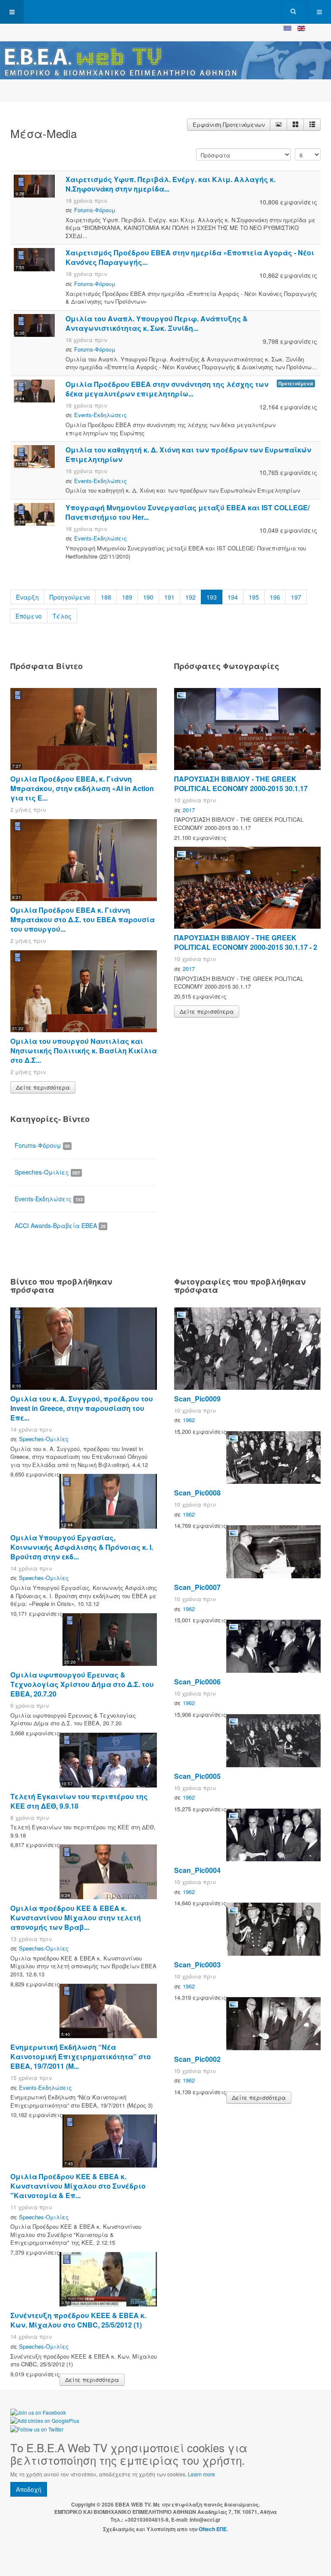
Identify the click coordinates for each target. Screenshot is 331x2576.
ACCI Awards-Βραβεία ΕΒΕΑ (60, 1225)
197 (296, 597)
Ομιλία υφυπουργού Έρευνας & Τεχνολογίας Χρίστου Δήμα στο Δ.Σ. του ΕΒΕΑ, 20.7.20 (82, 1684)
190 (148, 597)
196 (275, 597)
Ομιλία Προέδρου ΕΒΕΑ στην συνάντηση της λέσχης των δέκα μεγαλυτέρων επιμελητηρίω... (167, 389)
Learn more (201, 2474)
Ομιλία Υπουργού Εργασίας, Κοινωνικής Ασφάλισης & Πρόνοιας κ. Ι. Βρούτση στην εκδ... (82, 1547)
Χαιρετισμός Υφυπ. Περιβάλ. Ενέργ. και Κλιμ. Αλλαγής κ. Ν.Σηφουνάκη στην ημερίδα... (170, 184)
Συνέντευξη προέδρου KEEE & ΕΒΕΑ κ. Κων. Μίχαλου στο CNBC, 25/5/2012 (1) (78, 2320)
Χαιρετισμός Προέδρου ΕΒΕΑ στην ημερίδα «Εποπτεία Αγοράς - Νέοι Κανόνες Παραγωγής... (190, 257)
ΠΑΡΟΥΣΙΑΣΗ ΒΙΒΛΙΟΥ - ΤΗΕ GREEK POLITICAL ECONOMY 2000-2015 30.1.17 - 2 (246, 942)
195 (254, 597)
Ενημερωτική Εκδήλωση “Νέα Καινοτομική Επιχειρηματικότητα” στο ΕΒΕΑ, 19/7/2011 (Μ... (81, 2056)
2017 (189, 810)
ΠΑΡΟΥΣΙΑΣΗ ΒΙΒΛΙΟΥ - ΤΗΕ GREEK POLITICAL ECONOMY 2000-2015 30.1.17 (241, 784)
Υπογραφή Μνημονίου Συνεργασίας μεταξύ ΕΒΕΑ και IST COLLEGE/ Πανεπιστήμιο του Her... (187, 512)
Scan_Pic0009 (197, 1399)
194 (233, 597)
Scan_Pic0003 (197, 1965)
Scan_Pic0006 (197, 1682)
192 (190, 597)
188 (106, 597)
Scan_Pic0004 (197, 1870)
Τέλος (62, 616)
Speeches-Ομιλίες (47, 1172)
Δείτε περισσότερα (43, 1087)
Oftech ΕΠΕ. (213, 2529)
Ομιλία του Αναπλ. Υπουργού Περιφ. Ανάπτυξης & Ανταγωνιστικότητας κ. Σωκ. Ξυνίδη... (157, 323)
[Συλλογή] (295, 125)
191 (169, 597)
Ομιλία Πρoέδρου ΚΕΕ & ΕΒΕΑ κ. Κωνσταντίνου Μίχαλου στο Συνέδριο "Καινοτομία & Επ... (78, 2186)
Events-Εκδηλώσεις (100, 415)
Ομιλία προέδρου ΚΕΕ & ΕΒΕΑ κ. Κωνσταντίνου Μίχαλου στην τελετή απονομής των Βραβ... (76, 1918)
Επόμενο (29, 616)
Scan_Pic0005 (197, 1776)
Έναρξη (27, 597)
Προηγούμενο (70, 597)
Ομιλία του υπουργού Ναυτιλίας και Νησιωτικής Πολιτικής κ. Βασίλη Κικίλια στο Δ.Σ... (84, 1051)
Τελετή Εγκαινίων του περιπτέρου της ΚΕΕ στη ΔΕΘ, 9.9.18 (79, 1801)
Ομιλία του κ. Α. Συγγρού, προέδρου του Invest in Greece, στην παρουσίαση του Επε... (82, 1408)
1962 (189, 1420)
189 (127, 597)
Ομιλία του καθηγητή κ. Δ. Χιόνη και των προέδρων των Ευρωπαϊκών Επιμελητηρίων (188, 454)
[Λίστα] (312, 125)
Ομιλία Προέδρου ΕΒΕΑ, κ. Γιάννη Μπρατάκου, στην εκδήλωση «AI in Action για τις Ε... (82, 788)
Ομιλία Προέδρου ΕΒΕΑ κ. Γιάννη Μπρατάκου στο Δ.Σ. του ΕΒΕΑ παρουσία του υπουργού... (83, 919)
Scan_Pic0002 (197, 2059)
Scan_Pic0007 (197, 1587)
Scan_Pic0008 (197, 1493)
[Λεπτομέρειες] (278, 125)
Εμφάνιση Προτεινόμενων (229, 124)
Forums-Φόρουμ (95, 210)
